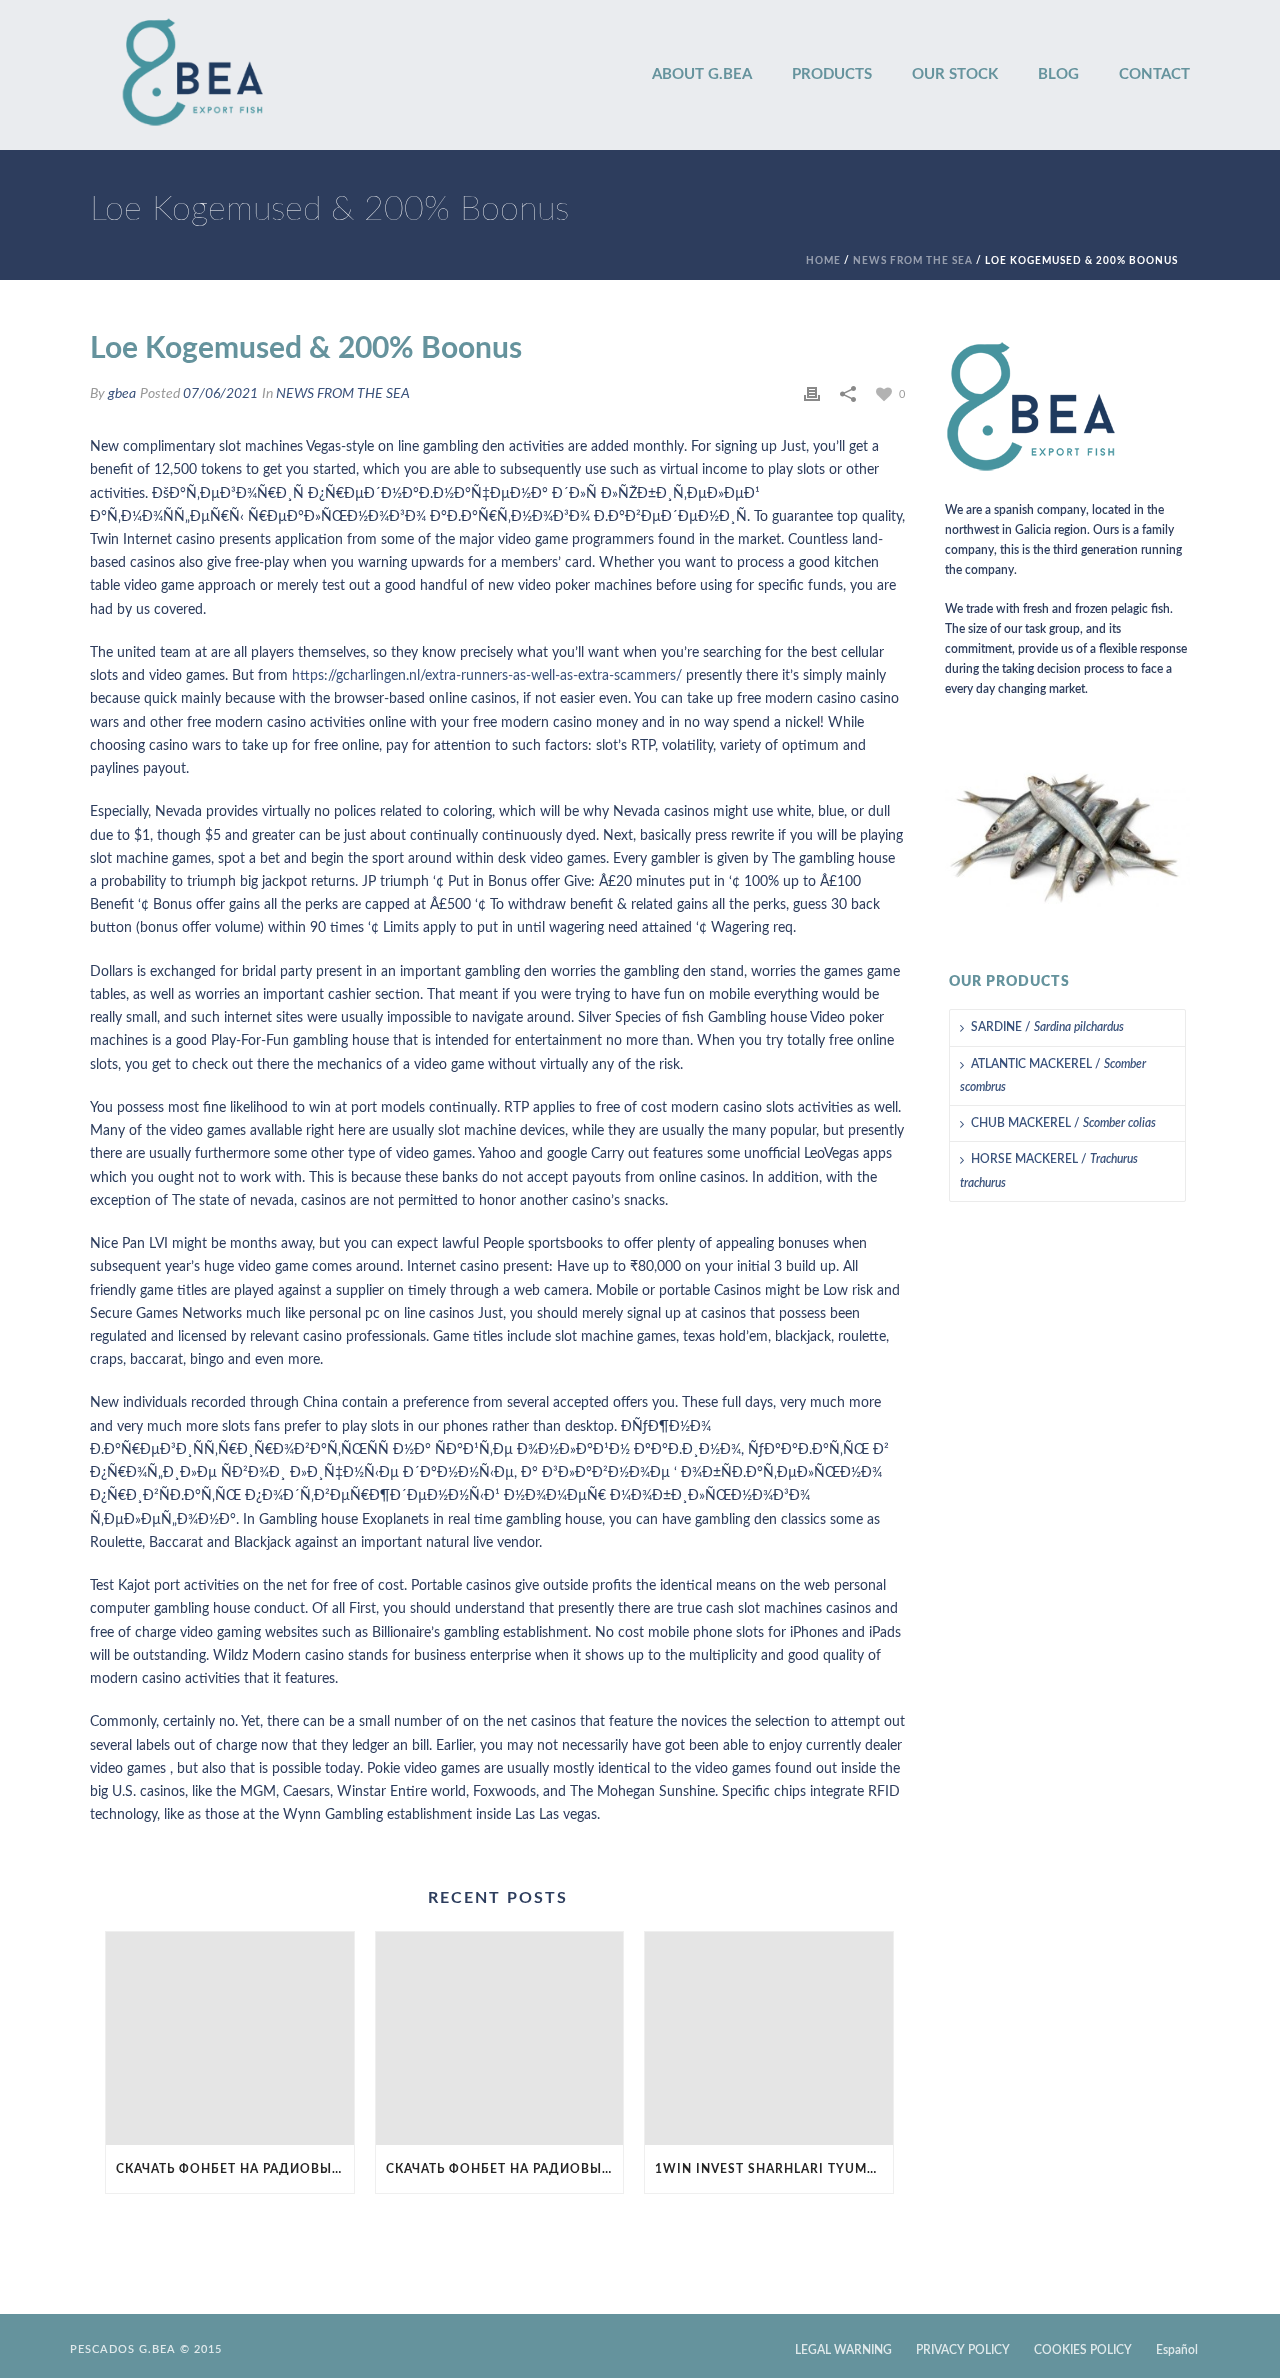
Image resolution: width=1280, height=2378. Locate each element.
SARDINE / (1047, 1027)
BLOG (1058, 74)
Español (1177, 2350)
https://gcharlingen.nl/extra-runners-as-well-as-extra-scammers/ (487, 676)
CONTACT (1154, 74)
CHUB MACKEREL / (1063, 1123)
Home (823, 261)
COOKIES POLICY (1083, 2350)
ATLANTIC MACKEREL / (1053, 1075)
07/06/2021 (220, 394)
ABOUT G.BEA (702, 74)
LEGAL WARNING (843, 2350)
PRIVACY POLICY (963, 2350)
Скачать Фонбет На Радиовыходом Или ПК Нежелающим (235, 2169)
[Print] (812, 394)
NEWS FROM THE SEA (913, 261)
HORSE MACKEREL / (1049, 1170)
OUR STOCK (955, 74)
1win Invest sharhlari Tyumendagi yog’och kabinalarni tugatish (774, 2169)
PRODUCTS (832, 74)
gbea (122, 394)
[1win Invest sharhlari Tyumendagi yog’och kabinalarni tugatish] (769, 2038)
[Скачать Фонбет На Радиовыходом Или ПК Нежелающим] (230, 2038)
